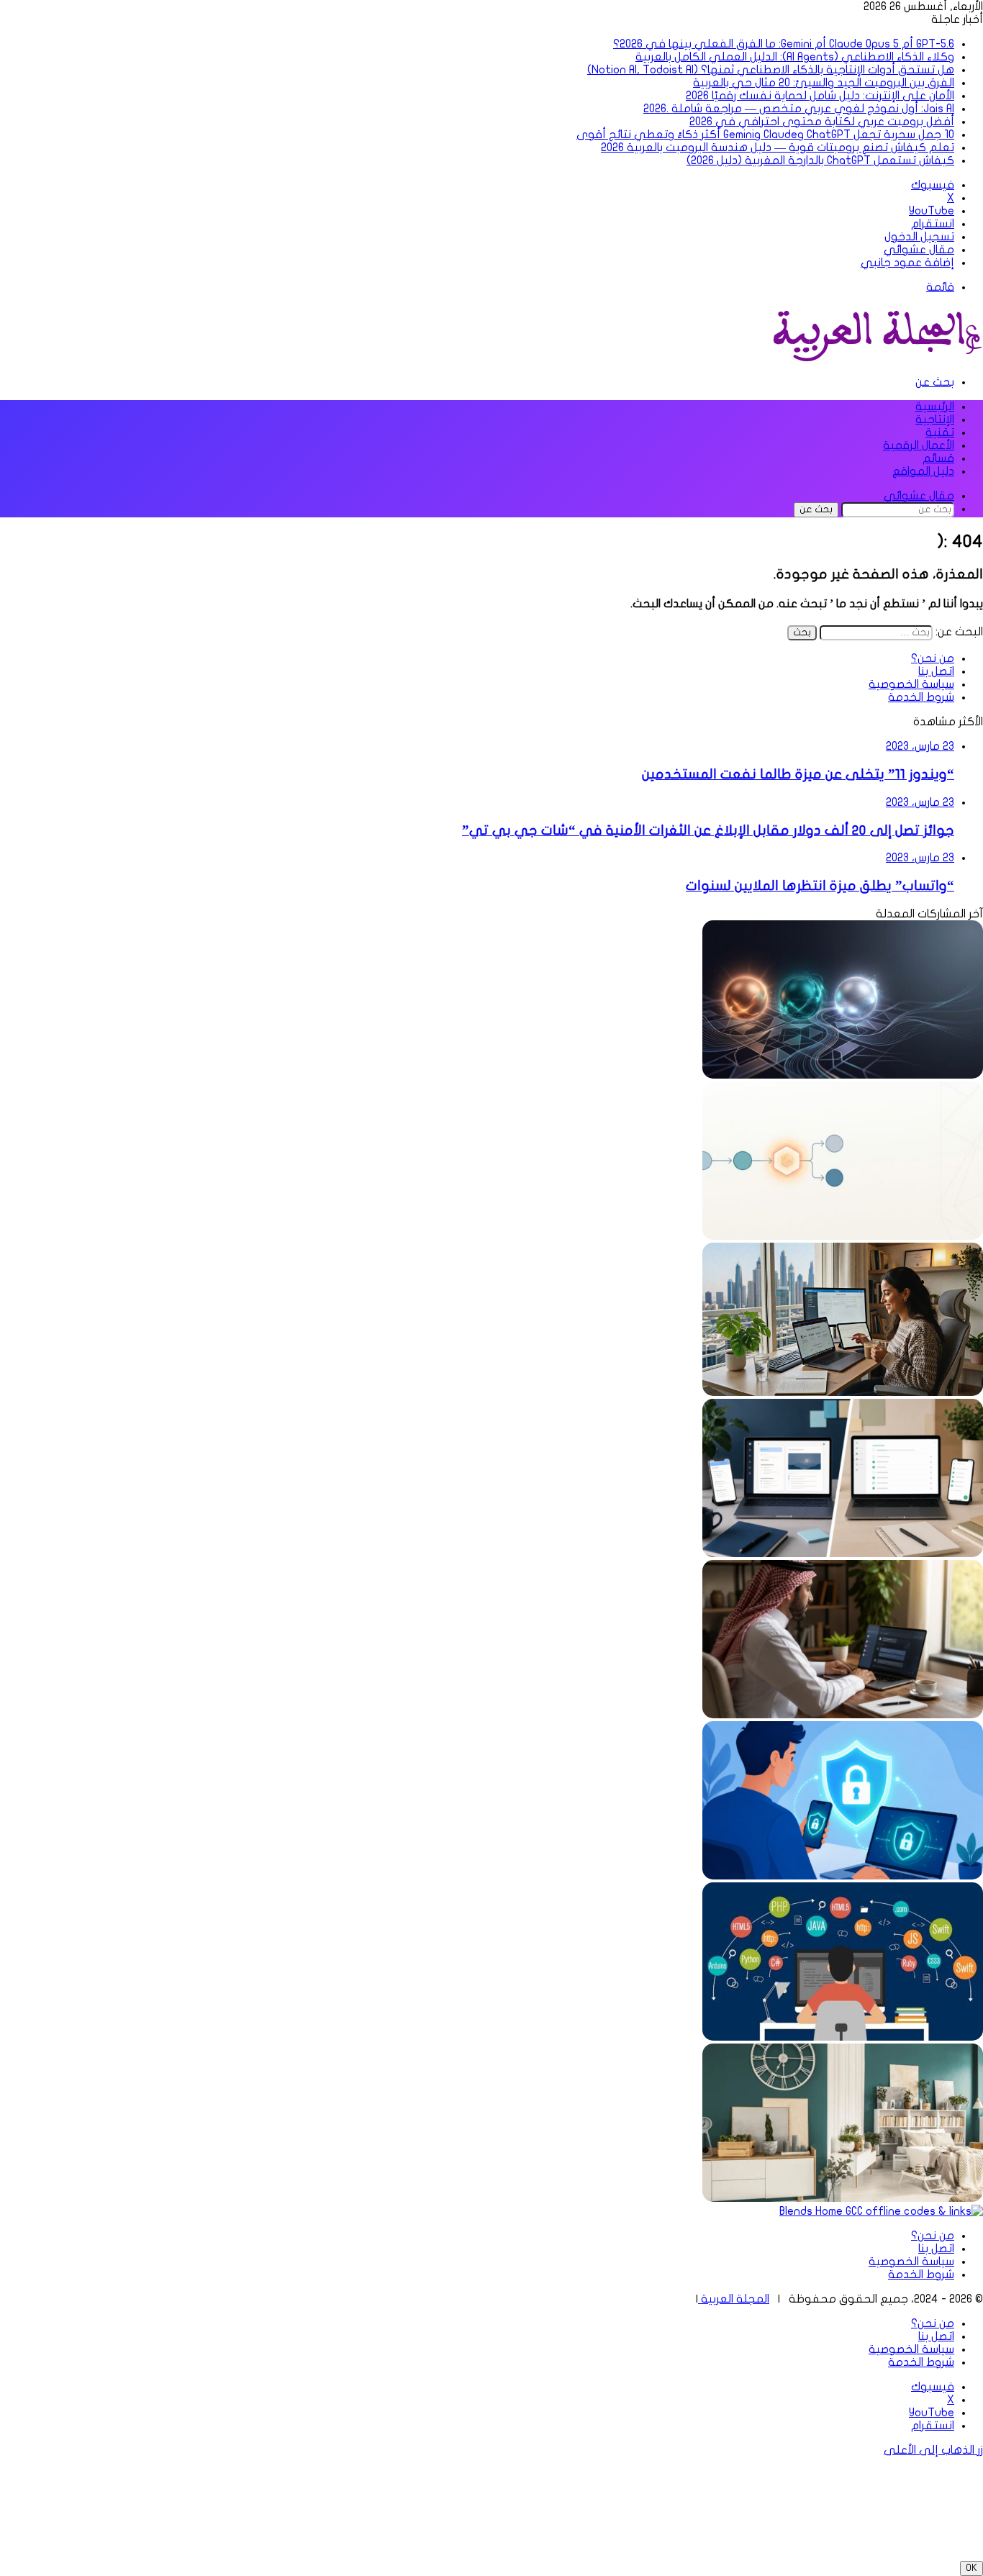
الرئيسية (935, 407)
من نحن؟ (933, 658)
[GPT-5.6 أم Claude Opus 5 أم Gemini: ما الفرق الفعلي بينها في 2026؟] (843, 1075)
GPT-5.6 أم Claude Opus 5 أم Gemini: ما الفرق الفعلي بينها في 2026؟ (784, 44)
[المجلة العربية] (875, 358)
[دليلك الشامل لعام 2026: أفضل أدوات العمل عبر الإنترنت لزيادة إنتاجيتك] (843, 1392)
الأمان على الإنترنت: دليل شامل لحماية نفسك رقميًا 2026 (820, 96)
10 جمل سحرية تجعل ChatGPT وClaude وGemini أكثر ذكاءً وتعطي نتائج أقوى (765, 135)
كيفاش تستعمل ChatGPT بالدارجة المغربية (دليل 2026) (820, 160)
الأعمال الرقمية (919, 445)
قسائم (938, 458)
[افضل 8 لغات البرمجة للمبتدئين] (843, 2037)
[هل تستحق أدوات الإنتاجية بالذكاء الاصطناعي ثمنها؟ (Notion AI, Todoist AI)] (843, 1554)
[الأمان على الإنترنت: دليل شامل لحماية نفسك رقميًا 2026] (843, 1876)
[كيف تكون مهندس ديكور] (843, 2198)
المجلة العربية (734, 2299)
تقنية (940, 432)
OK (971, 2568)
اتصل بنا (936, 671)
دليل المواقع (923, 471)
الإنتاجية (935, 419)
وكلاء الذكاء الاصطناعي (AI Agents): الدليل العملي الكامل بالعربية (795, 57)
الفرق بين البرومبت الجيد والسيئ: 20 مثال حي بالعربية (824, 83)
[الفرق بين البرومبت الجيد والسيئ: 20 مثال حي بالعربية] (843, 1715)
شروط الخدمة (921, 697)
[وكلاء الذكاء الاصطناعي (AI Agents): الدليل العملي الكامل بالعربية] (843, 1236)
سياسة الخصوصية (911, 684)
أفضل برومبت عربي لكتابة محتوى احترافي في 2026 (822, 122)
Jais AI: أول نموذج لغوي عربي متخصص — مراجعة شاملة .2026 (799, 109)
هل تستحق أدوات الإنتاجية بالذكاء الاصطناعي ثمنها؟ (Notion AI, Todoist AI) (771, 70)
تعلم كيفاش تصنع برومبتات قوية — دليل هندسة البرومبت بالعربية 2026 (778, 148)
